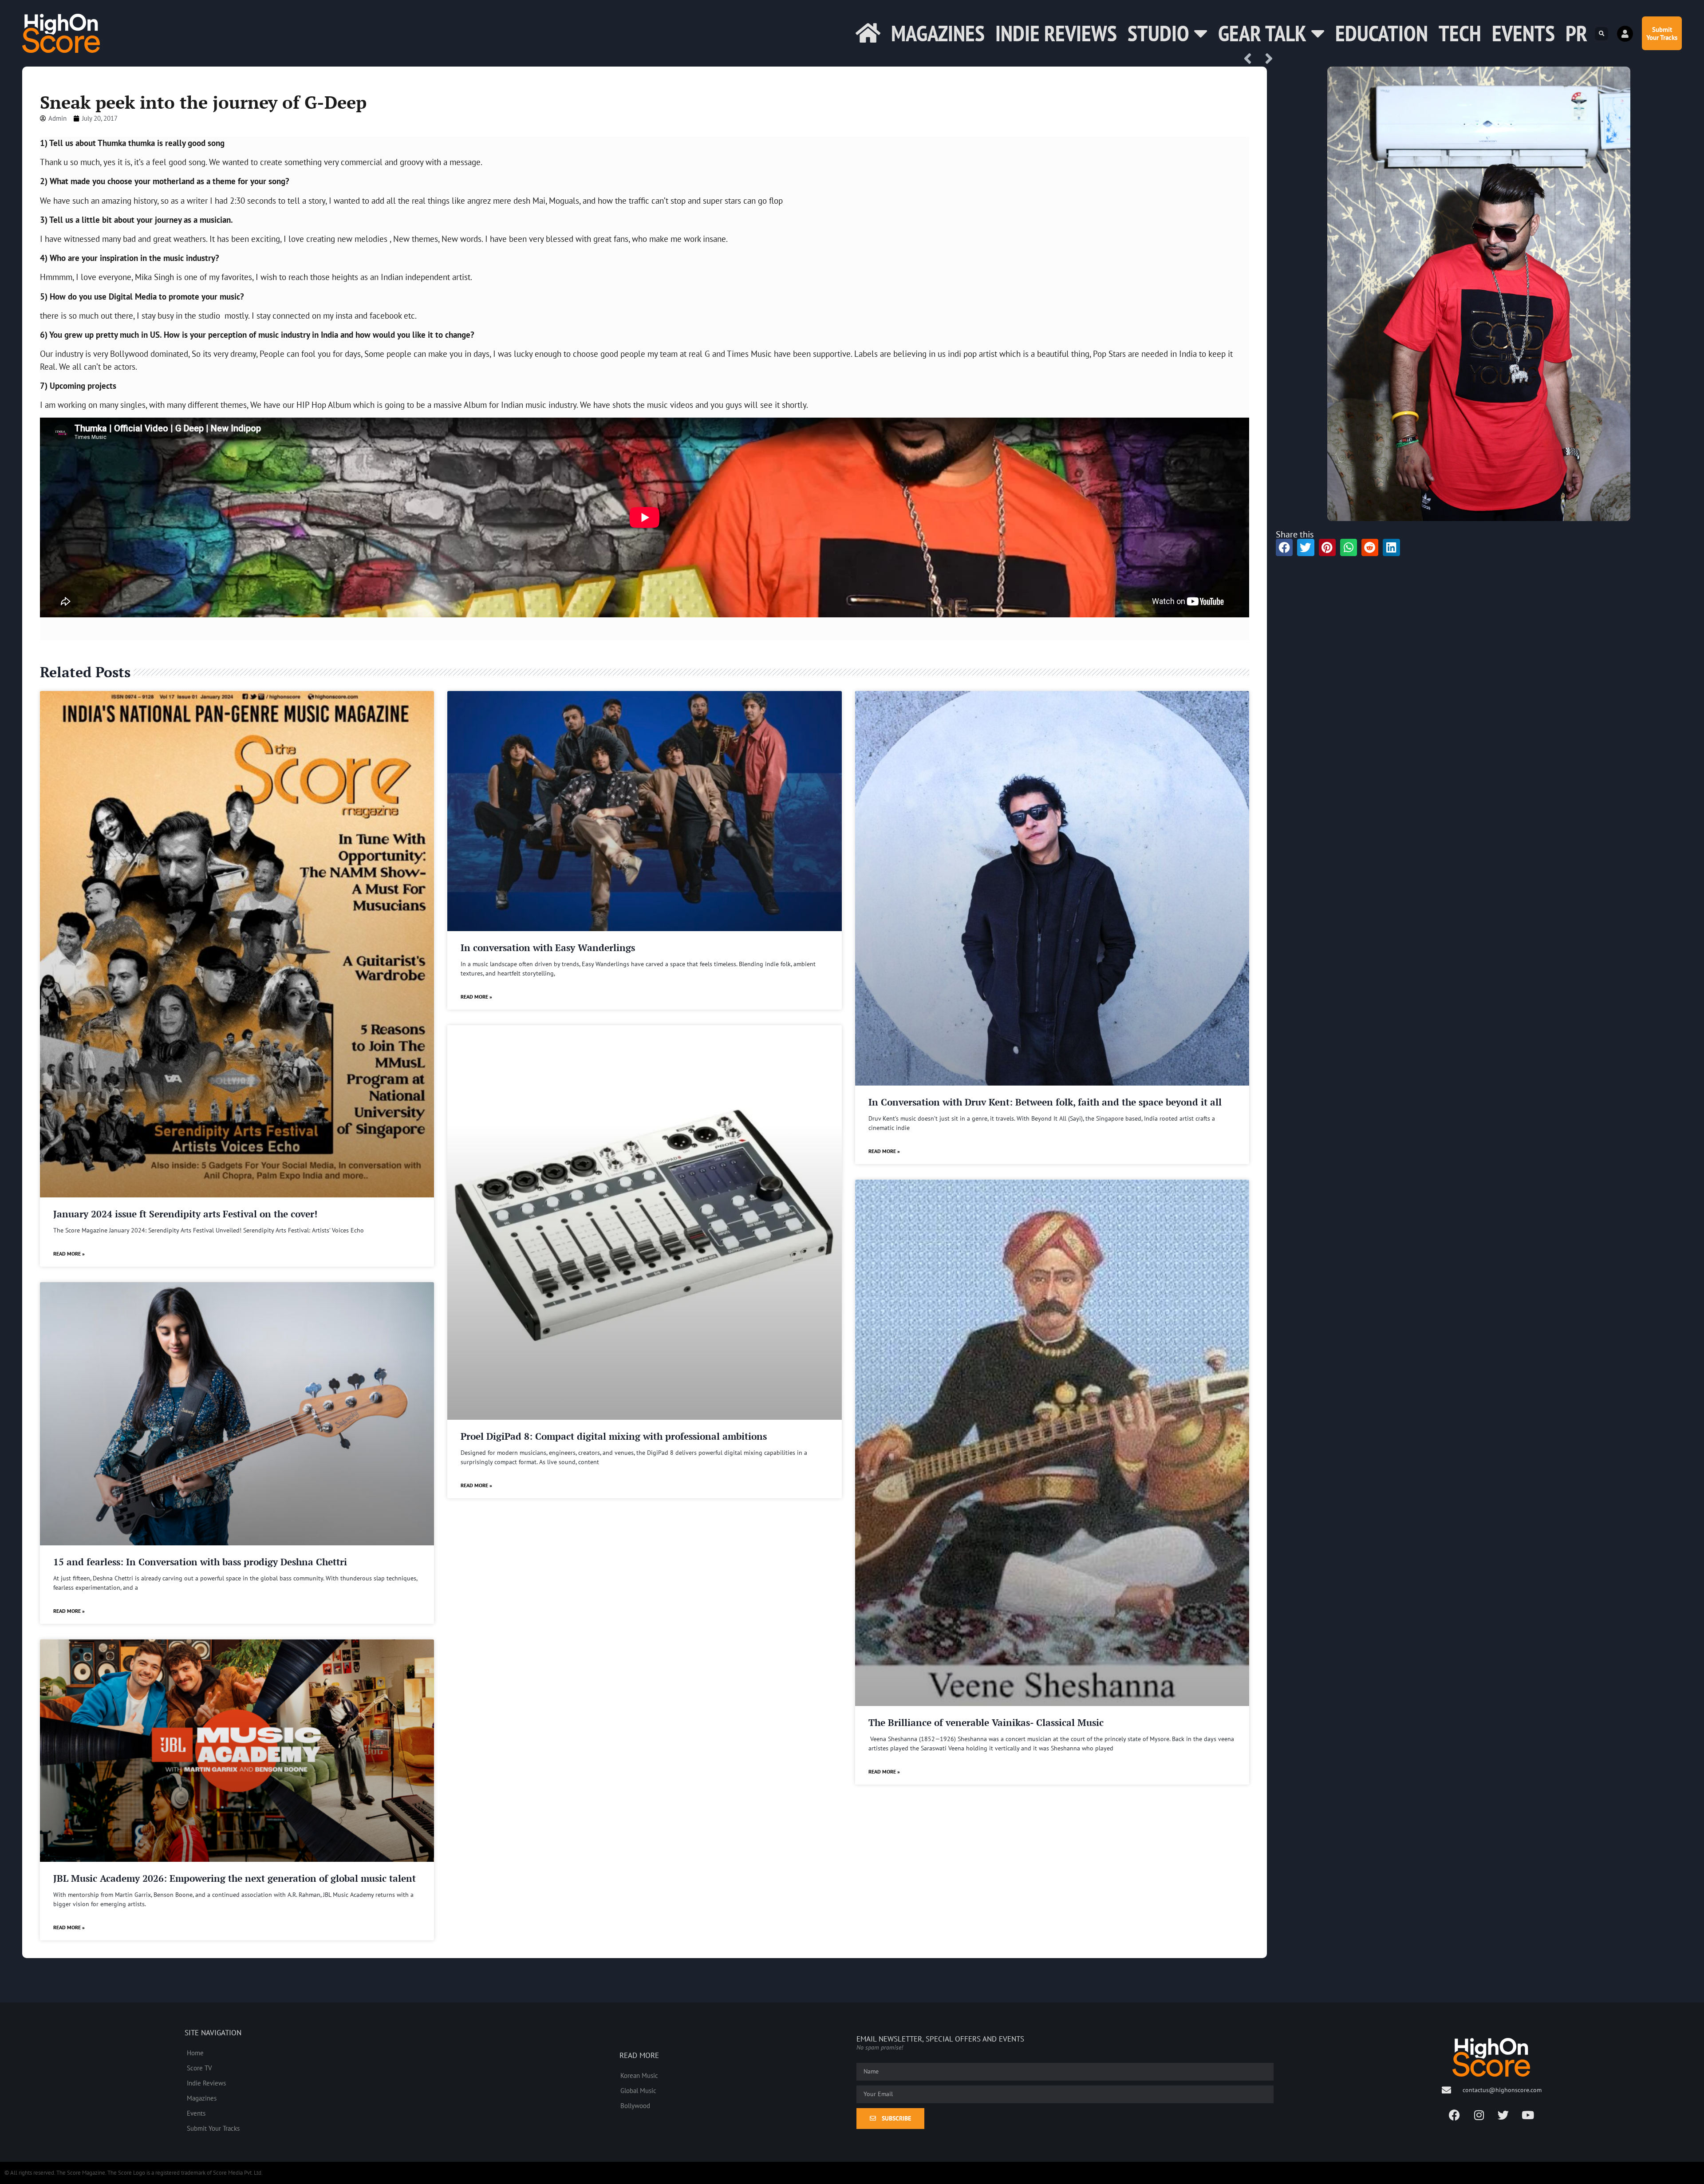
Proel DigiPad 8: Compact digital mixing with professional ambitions (614, 1436)
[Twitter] (1503, 2115)
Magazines (938, 33)
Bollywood (635, 2105)
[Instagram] (1479, 2115)
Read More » (69, 1254)
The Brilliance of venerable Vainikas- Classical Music (986, 1722)
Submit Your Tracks (213, 2128)
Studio (1158, 33)
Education (1382, 33)
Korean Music (639, 2075)
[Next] (1266, 59)
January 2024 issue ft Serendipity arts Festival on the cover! (185, 1214)
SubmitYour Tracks (1662, 33)
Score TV (199, 2068)
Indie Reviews (1056, 33)
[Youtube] (1528, 2115)
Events (1523, 33)
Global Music (638, 2090)
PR (1576, 33)
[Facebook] (1455, 2115)
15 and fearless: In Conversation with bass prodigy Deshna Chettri (200, 1562)
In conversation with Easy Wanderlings (548, 948)
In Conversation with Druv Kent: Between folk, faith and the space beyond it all (1045, 1102)
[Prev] (1251, 59)
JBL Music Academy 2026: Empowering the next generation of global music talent (235, 1878)
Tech (1460, 33)
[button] (1601, 34)
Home (195, 2053)
